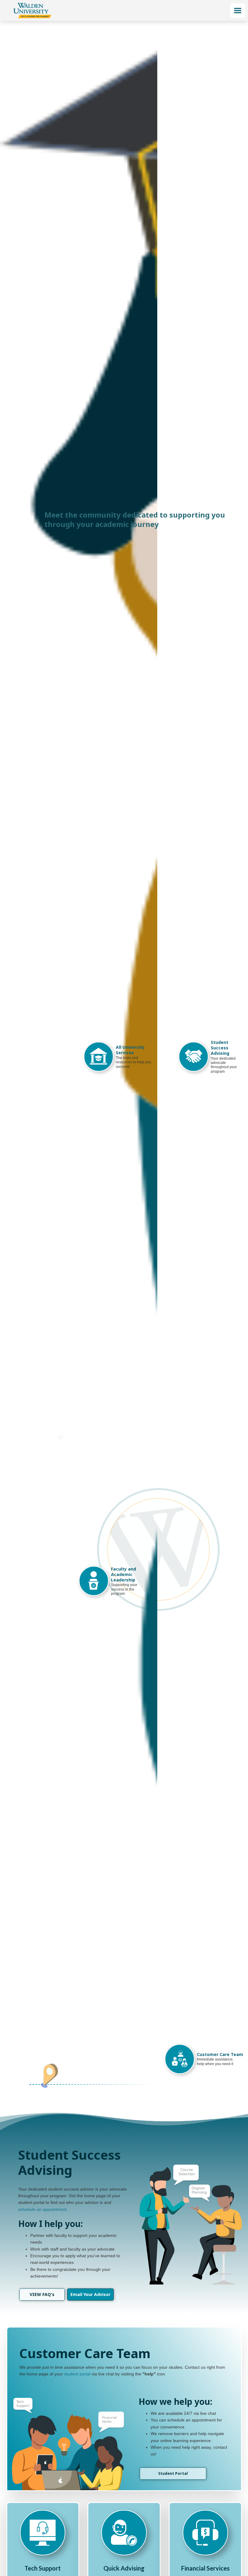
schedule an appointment (42, 2209)
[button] (238, 11)
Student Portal (173, 2473)
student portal (77, 2374)
